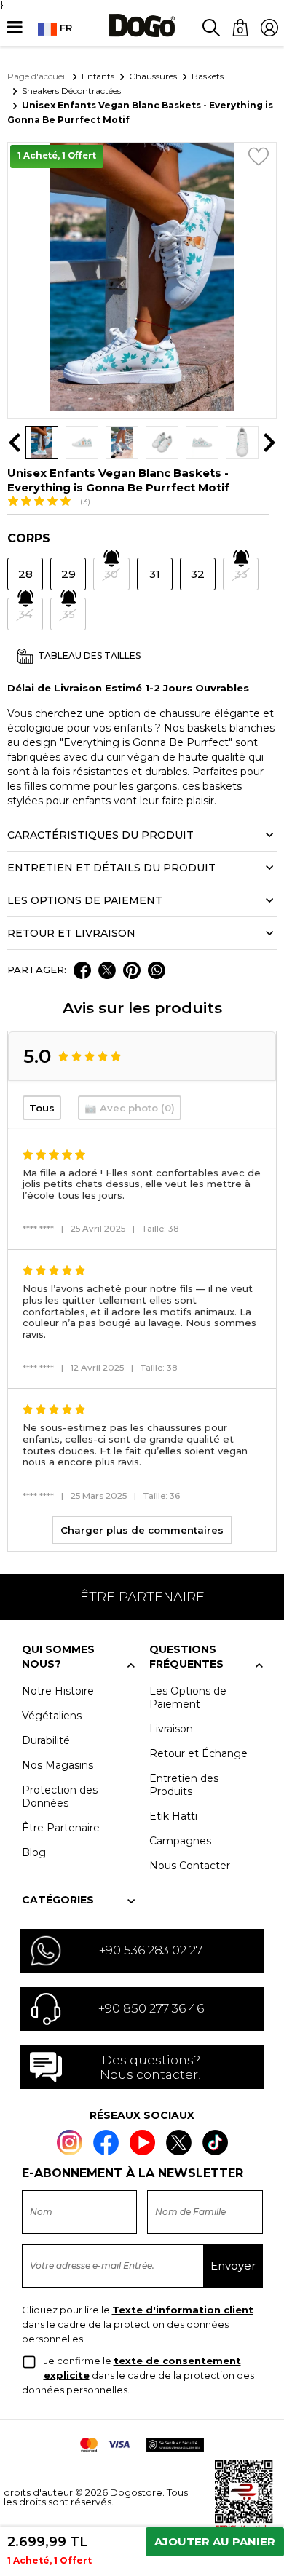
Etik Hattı (173, 1816)
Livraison (171, 1729)
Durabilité (46, 1740)
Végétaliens (52, 1716)
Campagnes (180, 1841)
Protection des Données (60, 1796)
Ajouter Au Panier (215, 2541)
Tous (42, 1108)
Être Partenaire (61, 1828)
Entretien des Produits (184, 1785)
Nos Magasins (58, 1765)
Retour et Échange (198, 1753)
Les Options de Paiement (188, 1697)
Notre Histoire (58, 1691)
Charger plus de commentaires (142, 1530)
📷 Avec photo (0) (130, 1108)
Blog (34, 1852)
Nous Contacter (190, 1866)
